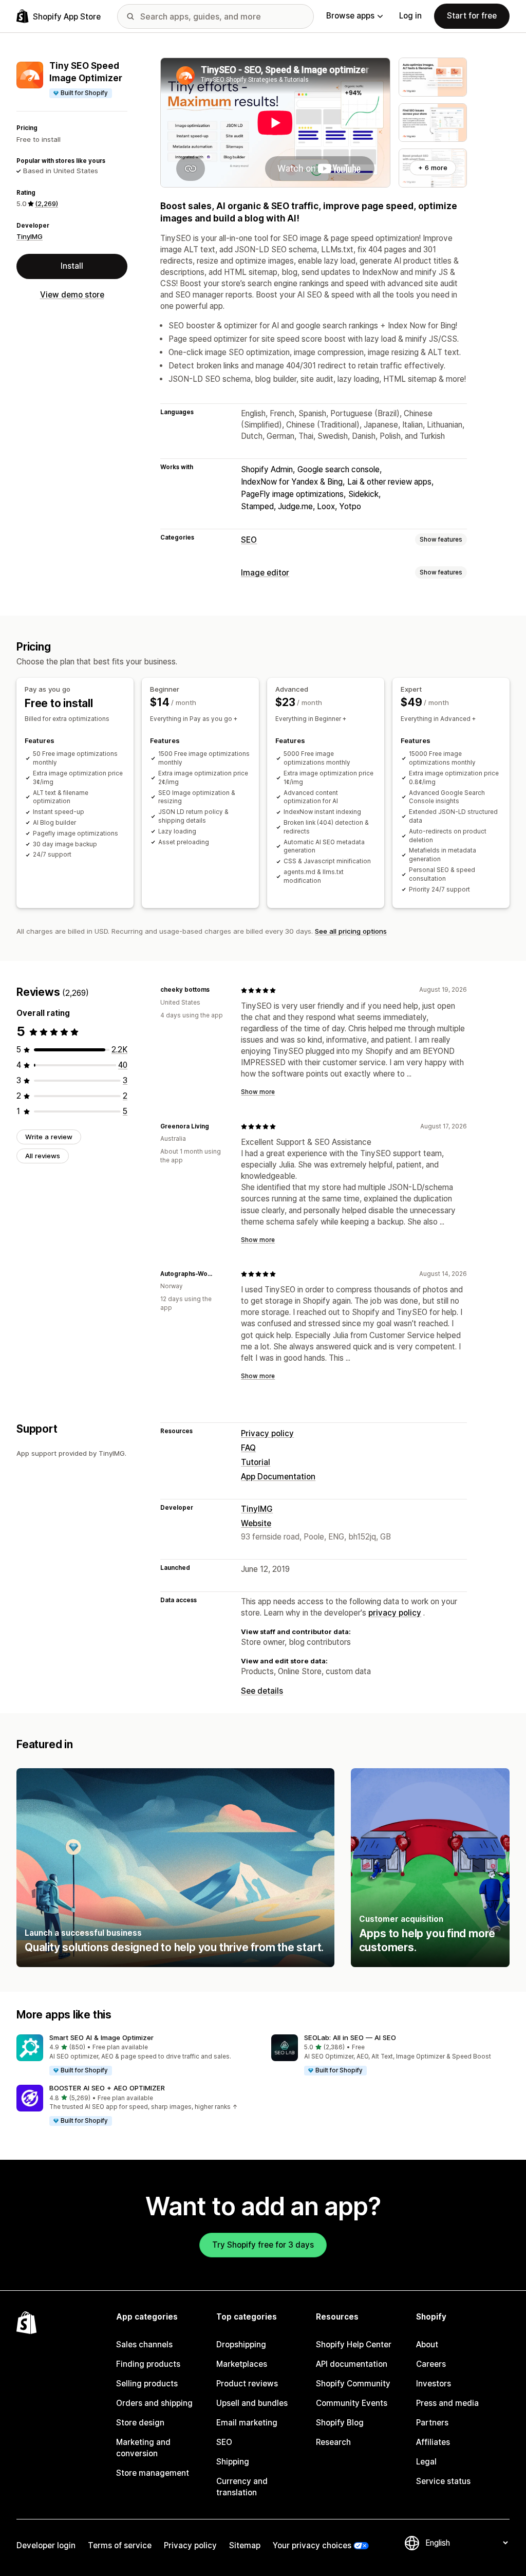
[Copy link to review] (216, 990)
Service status (443, 2481)
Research (333, 2442)
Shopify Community (353, 2384)
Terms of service (120, 2545)
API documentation (352, 2364)
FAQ (248, 1448)
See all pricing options (351, 931)
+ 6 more (433, 168)
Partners (432, 2423)
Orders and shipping (154, 2403)
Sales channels (144, 2345)
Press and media (447, 2403)
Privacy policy (267, 1433)
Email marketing (247, 2423)
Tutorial (256, 1462)
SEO (249, 540)
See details (262, 1691)
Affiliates (433, 2442)
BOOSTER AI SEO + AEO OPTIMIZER (107, 2088)
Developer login (46, 2545)
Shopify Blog (340, 2423)
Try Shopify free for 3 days (263, 2245)
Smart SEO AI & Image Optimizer (101, 2037)
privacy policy (395, 1613)
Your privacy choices (312, 2545)
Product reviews (247, 2384)
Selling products (147, 2384)
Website (256, 1523)
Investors (434, 2384)
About (427, 2345)
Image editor (265, 573)
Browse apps (350, 16)
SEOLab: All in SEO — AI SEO (350, 2037)
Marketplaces (242, 2364)
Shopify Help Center (354, 2345)
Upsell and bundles (252, 2403)
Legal (426, 2462)
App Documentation (278, 1477)
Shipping (233, 2462)
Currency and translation (242, 2487)
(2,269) (46, 203)
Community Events (352, 2403)
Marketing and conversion (143, 2448)
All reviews (43, 1156)
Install (72, 266)
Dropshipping (241, 2345)
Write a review (49, 1137)
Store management (153, 2473)
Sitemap (245, 2545)
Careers (431, 2364)
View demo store (72, 295)
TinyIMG (30, 236)
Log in (410, 16)
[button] (136, 2055)
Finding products (148, 2364)
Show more (258, 1092)
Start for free (472, 16)
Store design (140, 2423)
